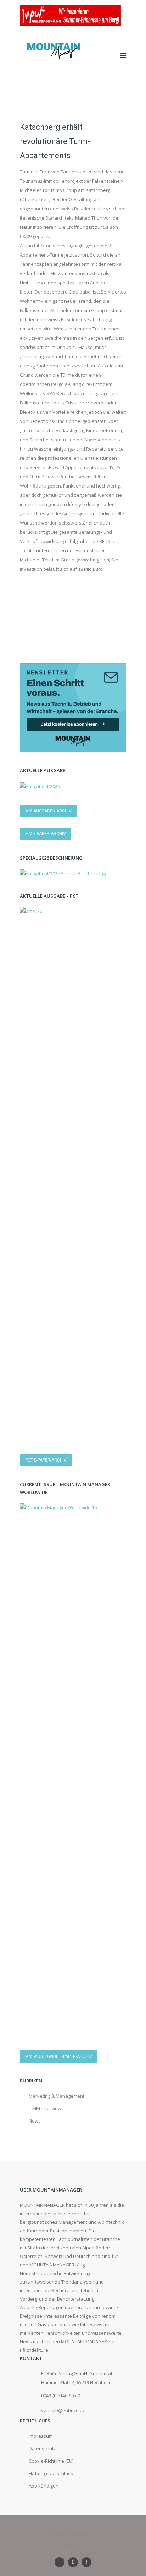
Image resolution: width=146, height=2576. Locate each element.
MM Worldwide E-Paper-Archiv (59, 2056)
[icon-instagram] (75, 2562)
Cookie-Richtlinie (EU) (51, 2461)
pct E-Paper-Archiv (46, 1460)
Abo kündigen (44, 2486)
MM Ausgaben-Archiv (48, 811)
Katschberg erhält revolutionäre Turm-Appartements (55, 141)
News (35, 2121)
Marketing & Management (57, 2096)
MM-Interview (47, 2108)
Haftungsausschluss (51, 2473)
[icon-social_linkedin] (61, 2562)
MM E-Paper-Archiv (46, 834)
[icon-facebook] (86, 2562)
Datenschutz (42, 2448)
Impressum (41, 2436)
